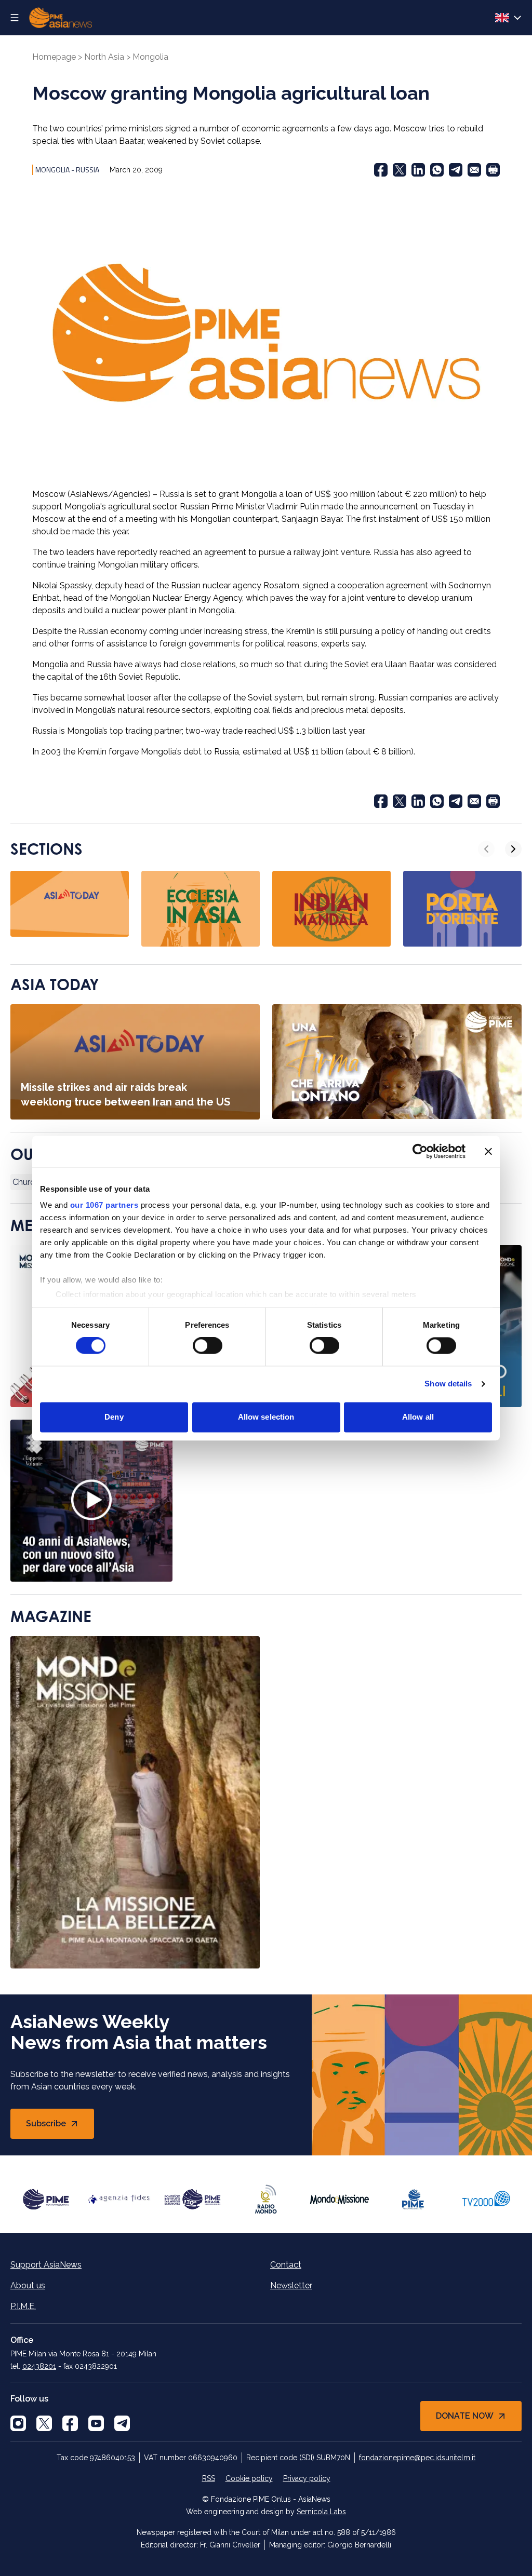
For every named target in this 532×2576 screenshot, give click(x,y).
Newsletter (291, 2285)
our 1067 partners (104, 1205)
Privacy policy (307, 2478)
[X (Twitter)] (400, 170)
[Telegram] (456, 170)
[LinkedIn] (418, 170)
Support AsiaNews (46, 2265)
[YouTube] (96, 2423)
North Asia (104, 57)
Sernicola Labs (321, 2512)
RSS (209, 2478)
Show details (448, 1384)
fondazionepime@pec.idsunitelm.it (417, 2458)
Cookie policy (249, 2478)
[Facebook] (381, 170)
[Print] (493, 170)
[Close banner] (488, 1151)
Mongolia (150, 57)
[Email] (474, 170)
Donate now (465, 2416)
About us (28, 2285)
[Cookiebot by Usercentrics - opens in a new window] (420, 1151)
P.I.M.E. (23, 2306)
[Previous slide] (486, 849)
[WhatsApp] (437, 170)
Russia (88, 170)
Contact (286, 2265)
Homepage (54, 57)
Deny (114, 1417)
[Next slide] (513, 849)
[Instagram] (18, 2423)
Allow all (418, 1417)
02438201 (39, 2366)
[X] (44, 2423)
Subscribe (60, 2127)
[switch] (208, 1346)
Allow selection (266, 1417)
